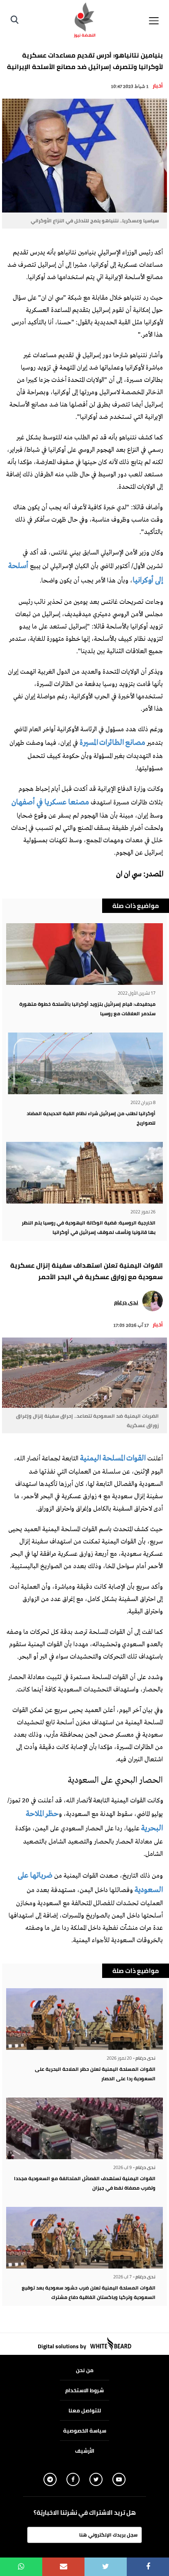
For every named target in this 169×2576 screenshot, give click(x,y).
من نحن (85, 2370)
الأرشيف (85, 2451)
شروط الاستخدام (84, 2390)
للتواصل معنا (85, 2410)
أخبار (158, 85)
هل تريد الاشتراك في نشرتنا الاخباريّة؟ (85, 2513)
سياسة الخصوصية (85, 2430)
